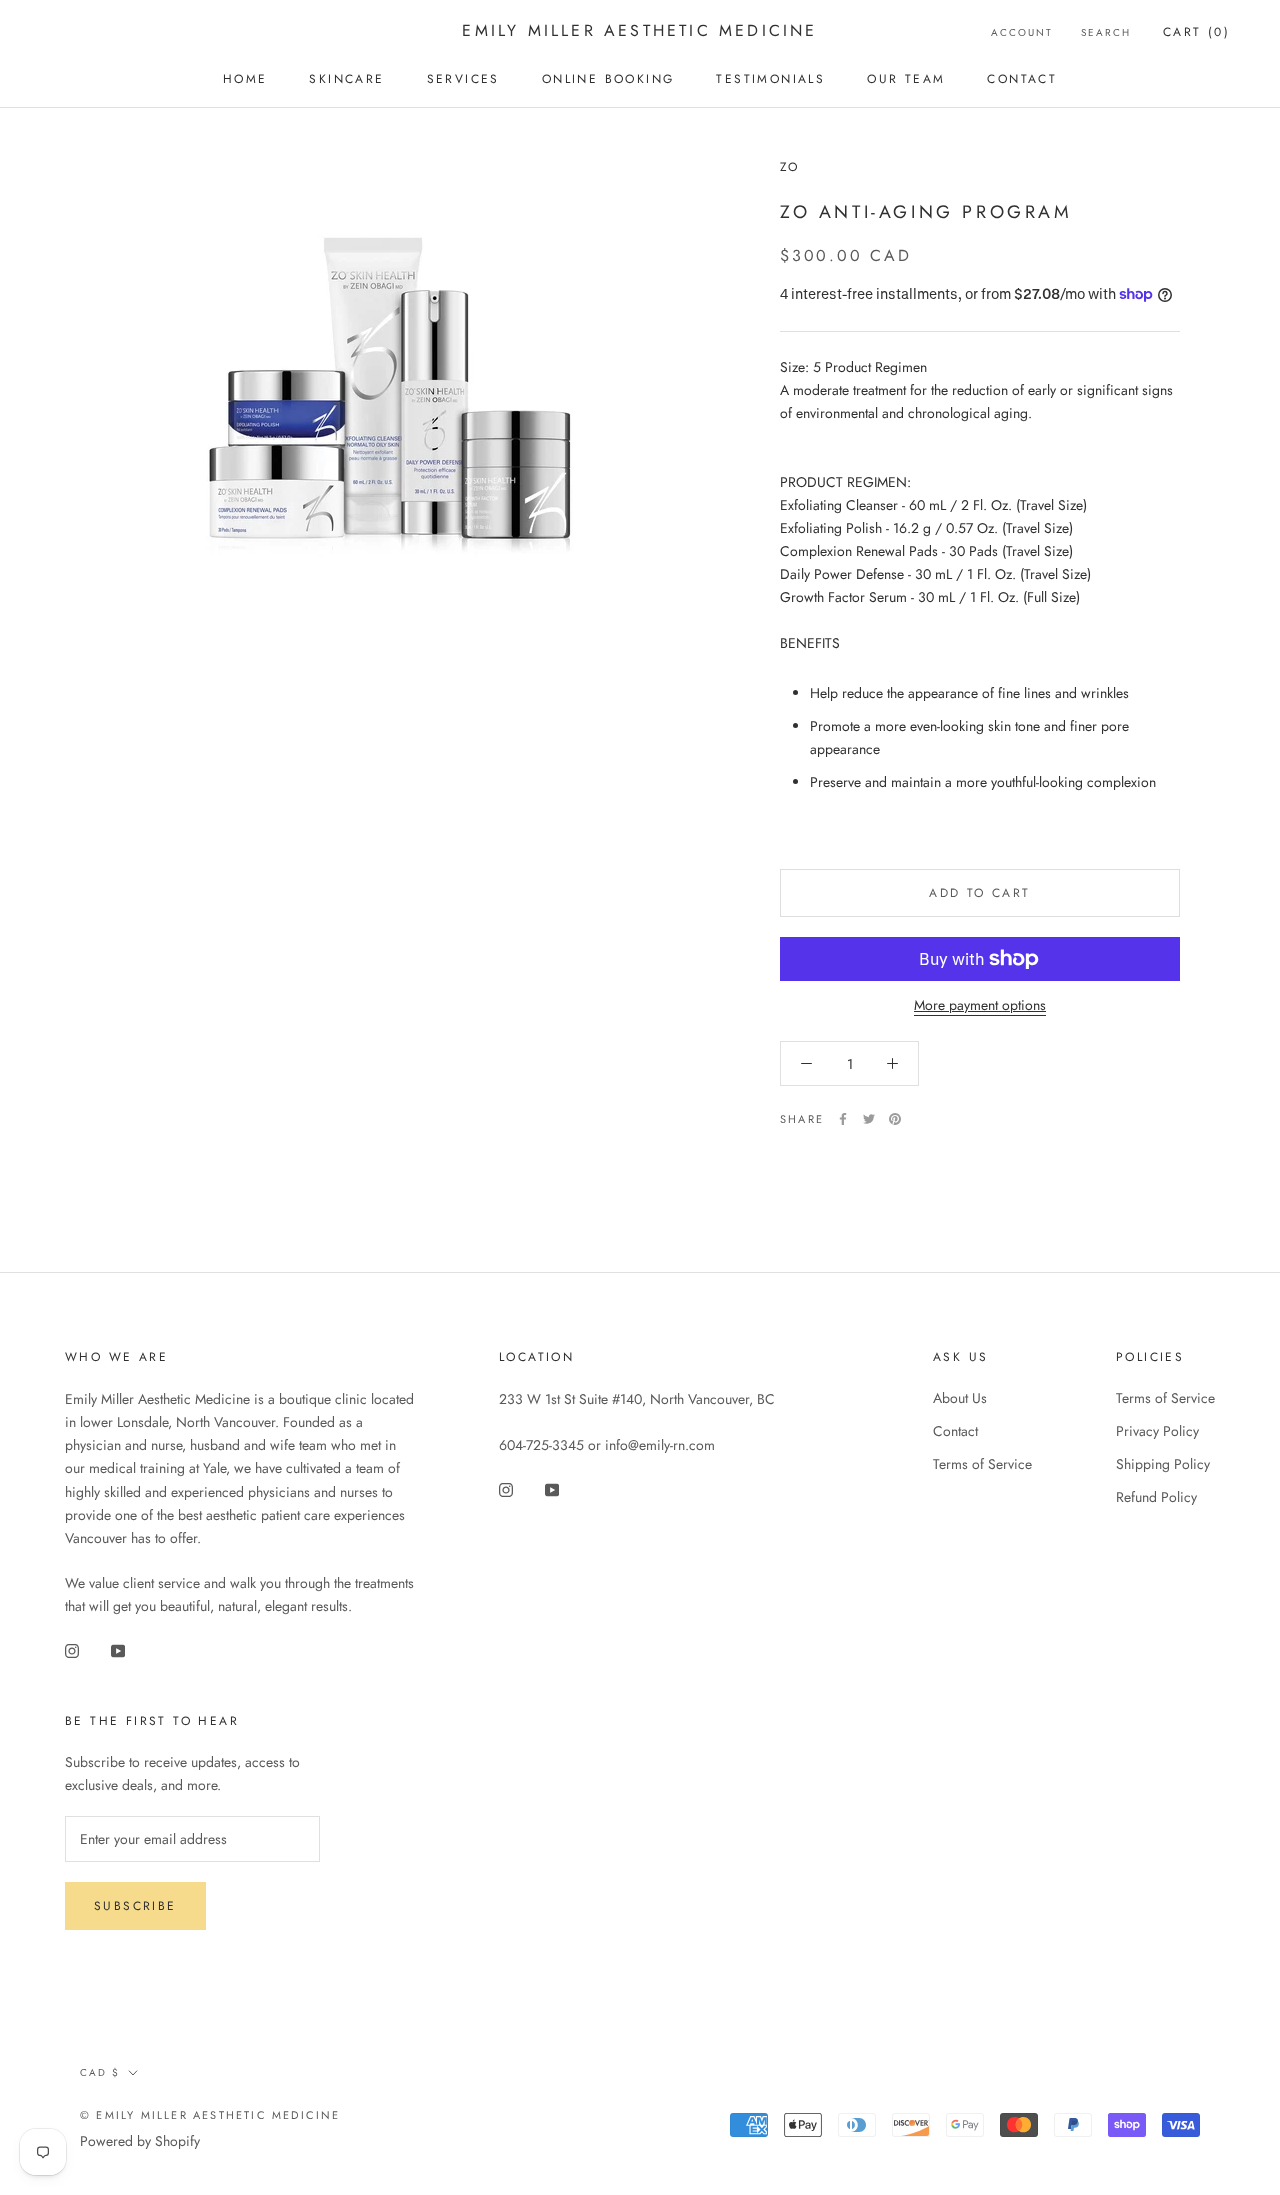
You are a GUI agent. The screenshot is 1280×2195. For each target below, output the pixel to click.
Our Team (906, 79)
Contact (1022, 79)
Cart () (1196, 32)
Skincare (346, 79)
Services (463, 79)
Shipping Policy (1163, 1464)
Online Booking (608, 79)
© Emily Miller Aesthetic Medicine (210, 2115)
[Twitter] (869, 1119)
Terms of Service (982, 1464)
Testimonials (770, 79)
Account (1022, 32)
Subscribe (135, 1906)
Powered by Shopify (140, 2141)
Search (1106, 32)
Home (245, 79)
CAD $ (100, 2072)
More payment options (980, 1005)
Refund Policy (1156, 1497)
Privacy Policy (1157, 1431)
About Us (960, 1398)
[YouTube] (118, 1649)
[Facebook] (843, 1119)
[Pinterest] (895, 1119)
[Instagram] (72, 1649)
